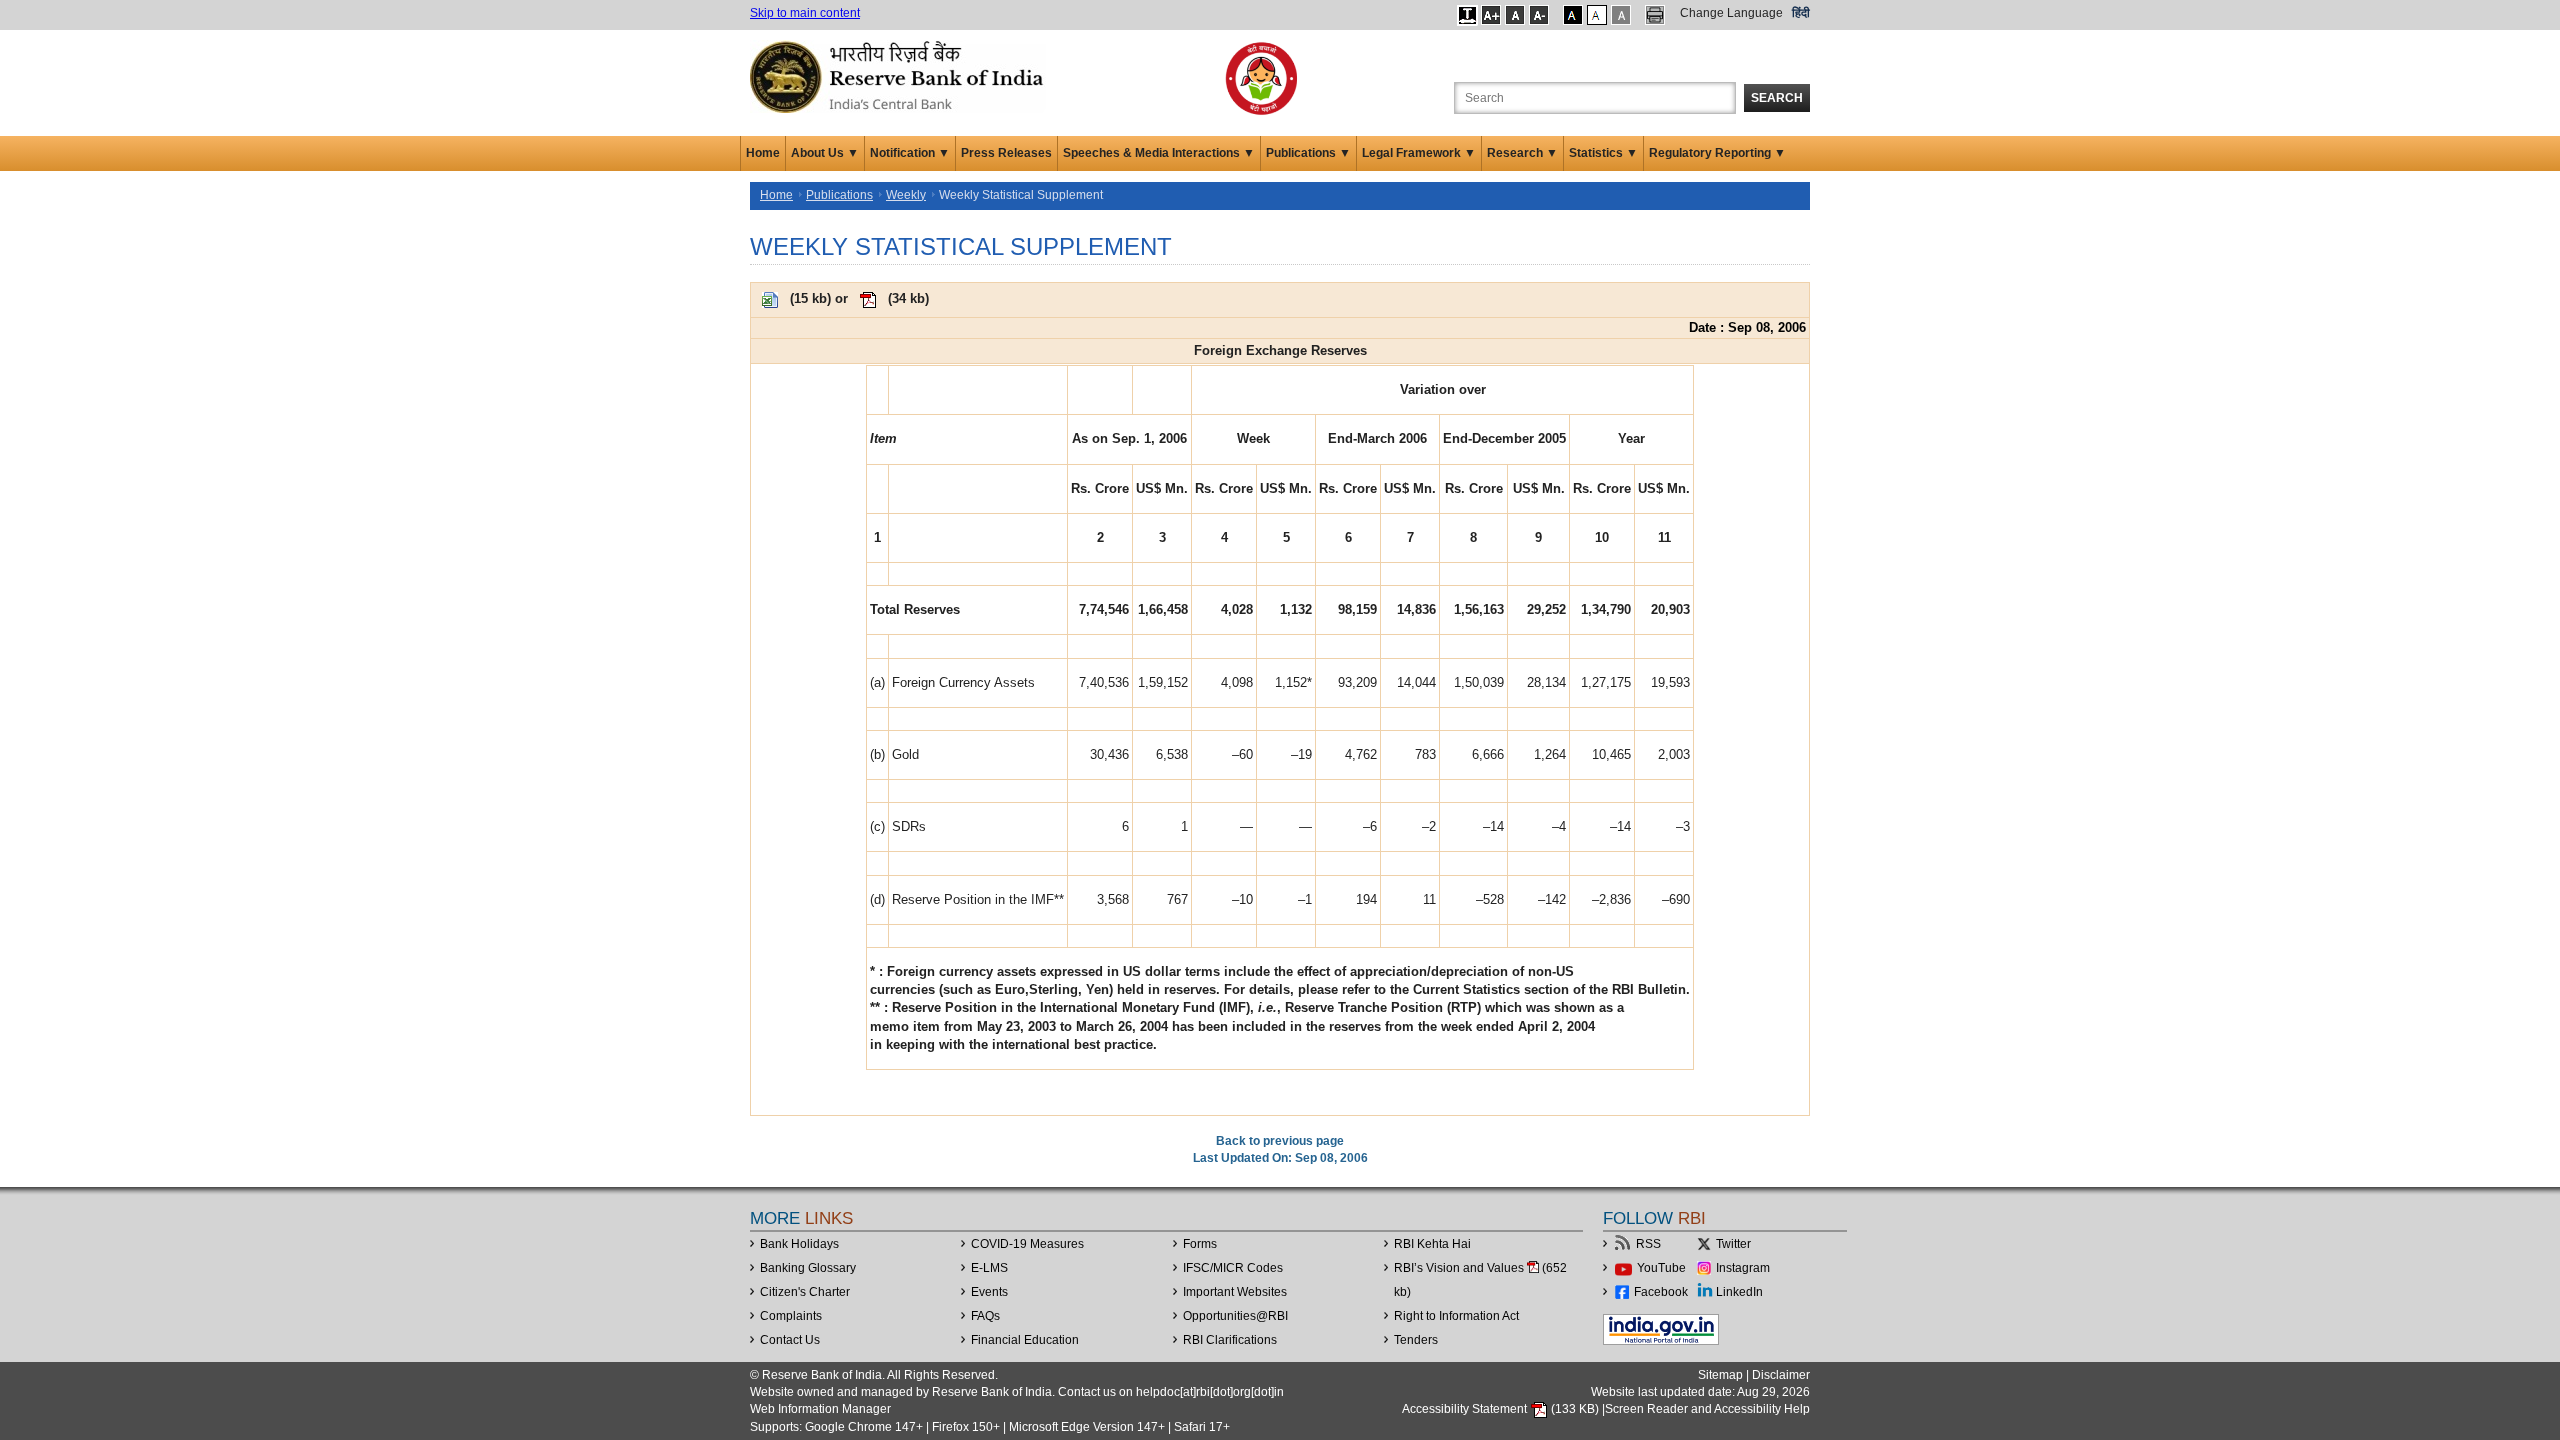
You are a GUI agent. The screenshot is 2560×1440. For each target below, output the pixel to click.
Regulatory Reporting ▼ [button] (1717, 153)
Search (1777, 98)
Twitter (1733, 1244)
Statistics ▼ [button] (1603, 153)
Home (763, 153)
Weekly (906, 195)
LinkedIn (1739, 1292)
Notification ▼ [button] (910, 153)
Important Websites (1235, 1292)
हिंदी (1801, 13)
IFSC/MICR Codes (1233, 1268)
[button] (1467, 15)
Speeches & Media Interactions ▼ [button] (1159, 153)
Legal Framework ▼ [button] (1419, 153)
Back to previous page (1280, 1141)
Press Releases (1006, 153)
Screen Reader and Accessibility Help (1707, 1409)
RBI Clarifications (1230, 1340)
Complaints (791, 1316)
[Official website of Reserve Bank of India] (900, 76)
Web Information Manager (820, 1409)
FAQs (985, 1316)
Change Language (1731, 13)
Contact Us (790, 1340)
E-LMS (989, 1268)
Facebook (1661, 1292)
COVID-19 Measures (1027, 1244)
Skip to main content (805, 13)
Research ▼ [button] (1522, 153)
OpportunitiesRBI (1235, 1316)
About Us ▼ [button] (825, 153)
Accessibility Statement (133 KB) (1502, 1409)
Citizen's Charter (805, 1292)
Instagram (1743, 1268)
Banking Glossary (808, 1268)
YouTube (1661, 1268)
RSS (1648, 1244)
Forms (1200, 1244)
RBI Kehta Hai (1432, 1244)
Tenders (1416, 1340)
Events (989, 1292)
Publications (839, 195)
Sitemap (1720, 1375)
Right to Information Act (1456, 1316)
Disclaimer (1781, 1375)
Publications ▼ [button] (1308, 153)
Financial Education (1025, 1340)
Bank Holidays (799, 1244)
